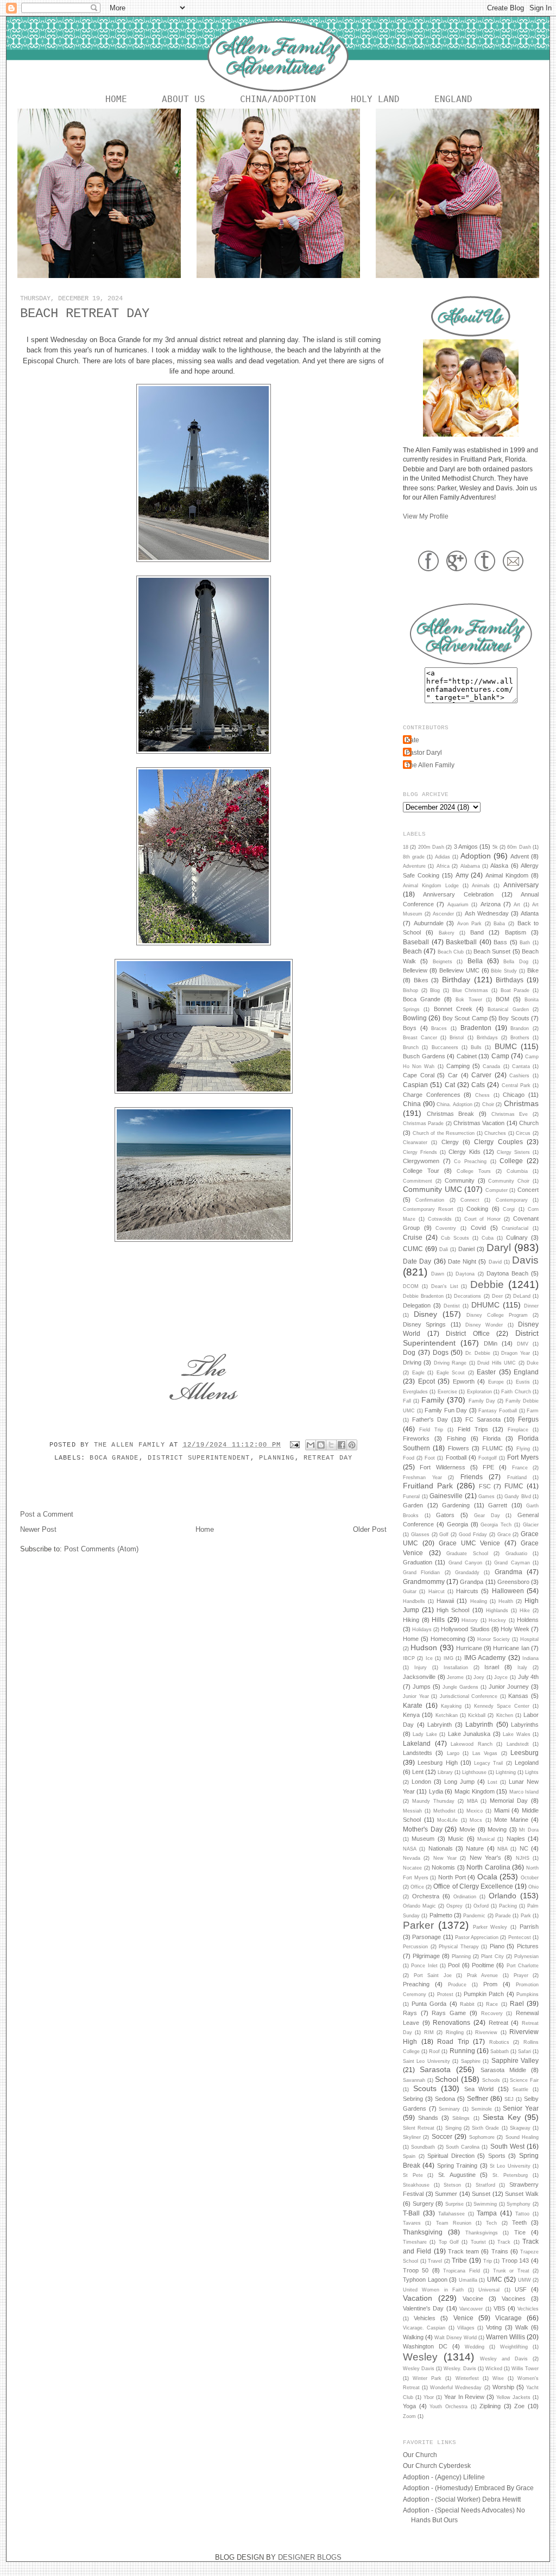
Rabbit (467, 2004)
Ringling (455, 2032)
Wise (498, 2378)
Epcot (427, 1381)
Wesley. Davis (460, 2369)
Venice (463, 2318)
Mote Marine (511, 1820)
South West (507, 2146)
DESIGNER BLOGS (310, 2557)
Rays (410, 2013)
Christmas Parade (423, 1123)
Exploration (479, 1392)
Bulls (476, 1047)
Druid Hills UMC (497, 1363)
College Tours (474, 1171)
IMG (448, 1658)
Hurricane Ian (511, 1648)
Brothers (520, 1038)
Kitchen (505, 1715)
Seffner (478, 2098)
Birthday (456, 980)
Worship (503, 2387)
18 (406, 847)
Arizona (491, 904)
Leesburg (525, 1753)
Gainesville (446, 1496)
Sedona (445, 2099)
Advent (520, 856)
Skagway (520, 2128)
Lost (492, 1782)
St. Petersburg (510, 2175)
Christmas (521, 1103)
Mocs (476, 1820)
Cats (478, 1085)
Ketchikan (447, 1715)
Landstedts (418, 1753)
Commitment (418, 1181)
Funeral (411, 1497)
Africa (443, 866)
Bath (525, 943)
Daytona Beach (507, 1273)
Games (486, 1497)
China (412, 1104)
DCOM (411, 1286)
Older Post (370, 1529)
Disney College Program (497, 1315)
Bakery (447, 933)
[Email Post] (295, 1445)
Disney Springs (424, 1324)
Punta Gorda (429, 2004)
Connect (470, 1200)
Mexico (475, 1811)
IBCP (409, 1658)
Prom (490, 1984)
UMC (495, 2279)
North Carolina (488, 1867)
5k (495, 847)
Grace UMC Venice (470, 1543)
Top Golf (449, 2242)
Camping (458, 1066)
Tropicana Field (461, 2271)
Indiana (530, 1658)
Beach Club (451, 952)
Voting (494, 2327)
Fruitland (517, 1478)
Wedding (475, 2347)
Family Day (482, 1401)
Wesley (420, 2357)
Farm (533, 1411)
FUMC (514, 1486)
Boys (410, 1028)
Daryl (499, 1248)
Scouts (425, 2088)
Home (116, 99)
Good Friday (473, 1535)
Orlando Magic (419, 1906)
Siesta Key (502, 2117)
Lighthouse (474, 1772)
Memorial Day (509, 1801)
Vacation (418, 2298)
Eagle (418, 1373)
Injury (421, 1668)
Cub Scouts (455, 1238)
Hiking (411, 1620)
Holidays (422, 1630)
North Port (452, 1877)
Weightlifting (514, 2347)
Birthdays (510, 980)
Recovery (492, 2013)
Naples (516, 1839)
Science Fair (524, 2080)
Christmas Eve (510, 1114)
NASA (410, 1849)
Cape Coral (419, 1075)
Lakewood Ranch (472, 1744)
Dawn (438, 1274)
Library (445, 1772)
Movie (467, 1829)
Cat (450, 1085)
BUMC (506, 1046)
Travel (435, 2261)
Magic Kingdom (475, 1791)
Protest (445, 1994)
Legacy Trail (488, 1763)
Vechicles (528, 2309)
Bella (475, 961)
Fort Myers (523, 1457)
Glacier (531, 1525)
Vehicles (425, 2318)
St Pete (413, 2175)
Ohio (533, 1887)
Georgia (457, 1524)
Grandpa (472, 1582)
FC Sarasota (483, 1419)
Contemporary (512, 1200)
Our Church (420, 2455)
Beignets (443, 962)
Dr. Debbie (478, 1353)
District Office (468, 1333)
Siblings (461, 2118)
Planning (277, 1458)
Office (417, 1887)
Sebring (413, 2099)
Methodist (444, 1811)
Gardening (456, 1505)
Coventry (446, 1228)
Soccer (442, 2136)
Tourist (478, 2242)
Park (526, 1916)
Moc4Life (447, 1820)
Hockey (497, 1620)
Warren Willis (506, 2337)
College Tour (421, 1171)
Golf (444, 1535)
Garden (413, 1505)
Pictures (528, 1946)
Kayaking (451, 1706)
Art (517, 905)
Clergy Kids (464, 1152)
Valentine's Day (423, 2308)
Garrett (498, 1505)
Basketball (461, 942)
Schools (491, 2080)
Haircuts (467, 1591)
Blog (435, 990)
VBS (499, 2308)
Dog (409, 1352)
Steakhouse (416, 2185)
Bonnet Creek (453, 1009)
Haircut (437, 1592)
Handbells (414, 1601)
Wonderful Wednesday (456, 2388)
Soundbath (423, 2147)
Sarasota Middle (503, 2070)
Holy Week (515, 1629)
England (453, 99)
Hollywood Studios (465, 1629)
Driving (412, 1362)
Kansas (518, 1696)
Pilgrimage (426, 1956)
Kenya (411, 1715)
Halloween (508, 1591)
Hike (525, 1611)
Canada (491, 1066)
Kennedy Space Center (502, 1706)
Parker (418, 1925)
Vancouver (471, 2309)
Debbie (487, 1284)
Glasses (420, 1535)
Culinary (517, 1238)
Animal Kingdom (507, 875)
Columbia (517, 1171)
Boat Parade (515, 990)
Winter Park (427, 2378)
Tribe (459, 2260)
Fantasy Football (498, 1411)
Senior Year (521, 2108)
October (530, 1878)
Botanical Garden (508, 1009)
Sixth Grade (485, 2128)
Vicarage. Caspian (424, 2328)
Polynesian (526, 1956)
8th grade (414, 857)
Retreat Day (328, 1458)
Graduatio (516, 1554)
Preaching (416, 1984)
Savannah (414, 2080)
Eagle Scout (451, 1373)
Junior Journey (509, 1687)
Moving (497, 1829)
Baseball (416, 942)
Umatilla (468, 2280)
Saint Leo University (427, 2061)
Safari (525, 2051)
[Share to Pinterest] (352, 1445)
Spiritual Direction (451, 2156)
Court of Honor (483, 1219)
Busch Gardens (424, 1056)
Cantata (521, 1066)
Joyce (501, 1677)
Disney (425, 1314)
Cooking (477, 1209)
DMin (491, 1343)
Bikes (421, 980)
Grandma (508, 1572)
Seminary (449, 2109)
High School (453, 1610)
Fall (407, 1401)
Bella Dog (516, 962)
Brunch (411, 1047)
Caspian (415, 1085)
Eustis (523, 1382)
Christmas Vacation (479, 1123)
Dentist (452, 1306)
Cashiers (519, 1076)
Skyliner (412, 2137)
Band (477, 932)
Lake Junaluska (469, 1734)
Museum (423, 1839)
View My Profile (426, 516)
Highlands (497, 1611)
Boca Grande (114, 1458)
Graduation (418, 1562)
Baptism (516, 932)
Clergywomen (421, 1161)
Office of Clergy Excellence (473, 1886)
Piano (497, 1946)
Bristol (457, 1038)
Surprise (454, 2204)
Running (462, 2051)
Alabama (470, 866)
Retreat (498, 2023)
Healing (479, 1601)
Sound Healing (522, 2137)
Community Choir (509, 1181)
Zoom (409, 2416)
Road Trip (453, 2041)
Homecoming (448, 1639)
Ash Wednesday (487, 913)
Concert (528, 1190)
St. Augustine (457, 2175)
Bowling (415, 1018)
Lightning (506, 1772)
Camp (500, 1056)
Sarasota (435, 2069)
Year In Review (465, 2397)
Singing (453, 2128)
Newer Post (38, 1529)
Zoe (519, 2406)
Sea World (479, 2089)
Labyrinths (525, 1725)
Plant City (492, 1956)
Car (453, 1075)
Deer (497, 1296)
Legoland (527, 1763)
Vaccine (473, 2299)
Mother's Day (423, 1829)
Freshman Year (422, 1478)
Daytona (465, 1274)
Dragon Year (516, 1353)
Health (506, 1601)
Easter (486, 1372)
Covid (478, 1228)
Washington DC (425, 2346)
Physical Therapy (459, 1947)
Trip (488, 2261)
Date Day (417, 1261)
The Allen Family (132, 1445)
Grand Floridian (421, 1573)
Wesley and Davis (504, 2359)
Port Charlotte (523, 1966)
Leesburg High (437, 1763)
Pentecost (520, 1937)
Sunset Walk (522, 2194)
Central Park (516, 1085)
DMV (523, 1344)
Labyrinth (479, 1724)
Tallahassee (451, 2214)
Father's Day (430, 1419)
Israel (492, 1667)
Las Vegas (485, 1753)
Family (433, 1400)
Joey (479, 1677)
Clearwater (415, 1142)
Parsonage (427, 1937)
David (495, 1262)
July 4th (529, 1677)
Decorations (467, 1296)
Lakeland (417, 1743)
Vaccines (514, 2299)
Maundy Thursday (433, 1801)
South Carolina (463, 2147)
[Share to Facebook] (342, 1445)
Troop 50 (416, 2270)
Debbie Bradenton (423, 1296)
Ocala (487, 1877)
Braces (439, 1028)
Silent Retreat (419, 2128)
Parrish (529, 1927)
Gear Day (487, 1516)
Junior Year (416, 1696)
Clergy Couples (498, 1142)
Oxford (481, 1906)
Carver (481, 1075)
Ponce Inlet (424, 1966)
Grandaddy (467, 1573)
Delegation (417, 1305)
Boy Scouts (514, 1018)
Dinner (531, 1306)
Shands (428, 2118)
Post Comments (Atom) (101, 1549)
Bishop (410, 990)
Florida (492, 1438)
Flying (523, 1449)
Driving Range (450, 1363)
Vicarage (508, 2318)
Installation (456, 1668)
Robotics (499, 2042)
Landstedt (518, 1744)
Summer (446, 2194)
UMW (525, 2280)
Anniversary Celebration (458, 894)
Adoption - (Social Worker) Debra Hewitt (462, 2499)
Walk (522, 2327)
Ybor (429, 2397)
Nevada (412, 1858)
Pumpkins (527, 1994)
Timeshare (415, 2242)
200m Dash (431, 847)
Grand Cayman (512, 1563)
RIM (429, 2032)
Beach (412, 951)
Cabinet (467, 1056)
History (470, 1620)
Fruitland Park (428, 1486)
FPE (488, 1467)
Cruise (413, 1237)
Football (456, 1457)
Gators (445, 1515)
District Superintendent (199, 1458)
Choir (488, 1104)
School (447, 2079)
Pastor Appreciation (477, 1937)
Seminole (482, 2109)
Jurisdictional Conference (469, 1696)
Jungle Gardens (460, 1687)
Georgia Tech (496, 1525)
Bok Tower (469, 1000)
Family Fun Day (446, 1410)
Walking (413, 2337)
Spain (409, 2156)
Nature (475, 1848)
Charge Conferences (432, 1095)
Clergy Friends (420, 1152)
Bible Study (504, 971)
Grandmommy (424, 1581)
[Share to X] (331, 1445)
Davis (525, 1260)
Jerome (455, 1677)
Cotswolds (440, 1219)
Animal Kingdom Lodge (431, 886)
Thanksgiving (423, 2232)
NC (524, 1848)
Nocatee (412, 1868)
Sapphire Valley (515, 2060)
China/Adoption (278, 99)
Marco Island (524, 1792)
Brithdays (487, 1038)
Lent (418, 1772)
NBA (503, 1849)
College (511, 1161)
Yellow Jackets (513, 2397)
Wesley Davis (419, 2369)
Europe (496, 1382)
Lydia (436, 1791)
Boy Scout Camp (465, 1018)
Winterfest (467, 2378)
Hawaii (445, 1601)
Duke (533, 1363)
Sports (497, 2156)
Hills (438, 1620)
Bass (500, 942)
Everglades (415, 1392)
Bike (533, 970)
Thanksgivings (482, 2233)
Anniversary (521, 885)
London (421, 1782)
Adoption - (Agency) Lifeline (444, 2477)
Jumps (422, 1687)
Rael (517, 2003)
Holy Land (375, 99)
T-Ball (411, 2213)
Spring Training (457, 2165)
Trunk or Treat (511, 2271)
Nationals (441, 1848)
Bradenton (476, 1028)
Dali (444, 1249)
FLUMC (492, 1448)
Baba (499, 924)
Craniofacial (515, 1228)
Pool (454, 1965)
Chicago (514, 1095)
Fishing (456, 1438)
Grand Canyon (465, 1563)
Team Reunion (454, 2223)
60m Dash (519, 847)
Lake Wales (516, 1734)
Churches (495, 1133)
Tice (520, 2232)
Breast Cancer (420, 1038)
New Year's (485, 1858)
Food (409, 1458)
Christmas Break (451, 1114)
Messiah (412, 1811)
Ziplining (490, 2406)
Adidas (443, 857)
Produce (457, 1985)
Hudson (424, 1647)
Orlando (503, 1896)
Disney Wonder (484, 1325)
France (520, 1468)
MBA (472, 1801)
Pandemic (474, 1916)
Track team (463, 2251)
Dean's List (445, 1286)
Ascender (443, 914)
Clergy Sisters (513, 1152)
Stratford (485, 2185)
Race (492, 2004)
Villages (466, 2328)
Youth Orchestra (448, 2407)
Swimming (485, 2204)
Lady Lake (425, 1734)
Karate (413, 1705)
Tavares (412, 2223)
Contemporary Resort (428, 1209)
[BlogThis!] (321, 1445)
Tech (491, 2223)
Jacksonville (419, 1677)
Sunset (481, 2194)
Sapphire (471, 2061)
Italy (522, 1668)
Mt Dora (529, 1830)
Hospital (529, 1639)
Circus (523, 1133)
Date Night (462, 1261)
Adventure (414, 866)
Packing (508, 1906)
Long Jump (459, 1782)
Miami (502, 1810)
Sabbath (500, 2051)
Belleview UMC (459, 970)
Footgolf (488, 1458)
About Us (184, 99)
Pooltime (483, 1965)
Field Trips (473, 1429)
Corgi (509, 1209)
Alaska (499, 866)
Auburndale (429, 923)
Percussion (415, 1947)
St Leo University (510, 2166)
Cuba (488, 1238)
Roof (434, 2051)
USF (521, 2289)
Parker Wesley (490, 1927)
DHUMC (485, 1305)
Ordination (465, 1897)
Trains (500, 2251)
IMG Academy (485, 1658)
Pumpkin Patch (484, 1994)
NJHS (523, 1858)
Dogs (441, 1352)
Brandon (520, 1028)
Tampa (487, 2213)
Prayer (521, 1975)
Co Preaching (470, 1161)
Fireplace (518, 1430)
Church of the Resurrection (444, 1133)
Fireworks (416, 1438)
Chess (482, 1095)
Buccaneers (445, 1047)
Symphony (519, 2204)
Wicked (494, 2369)
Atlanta (530, 913)
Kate (412, 740)
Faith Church (516, 1392)
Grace (504, 1535)
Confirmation (430, 1200)
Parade (503, 1916)
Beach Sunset (492, 951)
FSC (485, 1486)
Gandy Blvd (518, 1497)
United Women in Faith (433, 2290)
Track (504, 2242)
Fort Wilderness (442, 1467)
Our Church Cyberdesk (437, 2465)
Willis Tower (525, 2369)
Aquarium (458, 905)
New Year (445, 1858)
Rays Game (449, 2013)
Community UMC (432, 1189)
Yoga (409, 2406)
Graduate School (467, 1554)
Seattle (520, 2089)
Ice (429, 1658)
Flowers (459, 1448)
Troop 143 (516, 2261)
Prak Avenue (483, 1975)
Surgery (423, 2204)
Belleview (415, 970)
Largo (453, 1753)
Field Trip (431, 1430)
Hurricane (469, 1648)
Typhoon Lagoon (425, 2280)
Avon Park (470, 924)
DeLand (522, 1296)
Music (456, 1839)
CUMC (413, 1249)
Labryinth (440, 1725)
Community (460, 1180)
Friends (472, 1477)
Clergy (450, 1142)
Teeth (519, 2223)
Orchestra (426, 1896)
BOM (503, 999)
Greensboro (513, 1582)
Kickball (477, 1715)
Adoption (476, 856)
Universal (489, 2290)
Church (529, 1123)
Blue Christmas (470, 990)
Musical (486, 1839)
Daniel (466, 1249)
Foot (430, 1458)
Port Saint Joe (433, 1975)
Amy (462, 875)
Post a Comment (47, 1514)
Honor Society (494, 1639)
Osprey (454, 1906)
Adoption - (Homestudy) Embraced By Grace (468, 2488)
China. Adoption (454, 1104)
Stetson (452, 2185)
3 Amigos (466, 847)
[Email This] (311, 1445)
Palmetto (441, 1915)
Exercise (447, 1392)
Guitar (410, 1592)
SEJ (509, 2099)
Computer (497, 1190)
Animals (481, 886)
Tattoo (522, 2214)
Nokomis (443, 1867)
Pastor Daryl (424, 752)
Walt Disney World (456, 2338)
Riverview (486, 2032)
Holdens (528, 1620)
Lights (532, 1772)
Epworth (464, 1381)
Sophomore (482, 2137)
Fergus (528, 1419)
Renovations (451, 2022)
